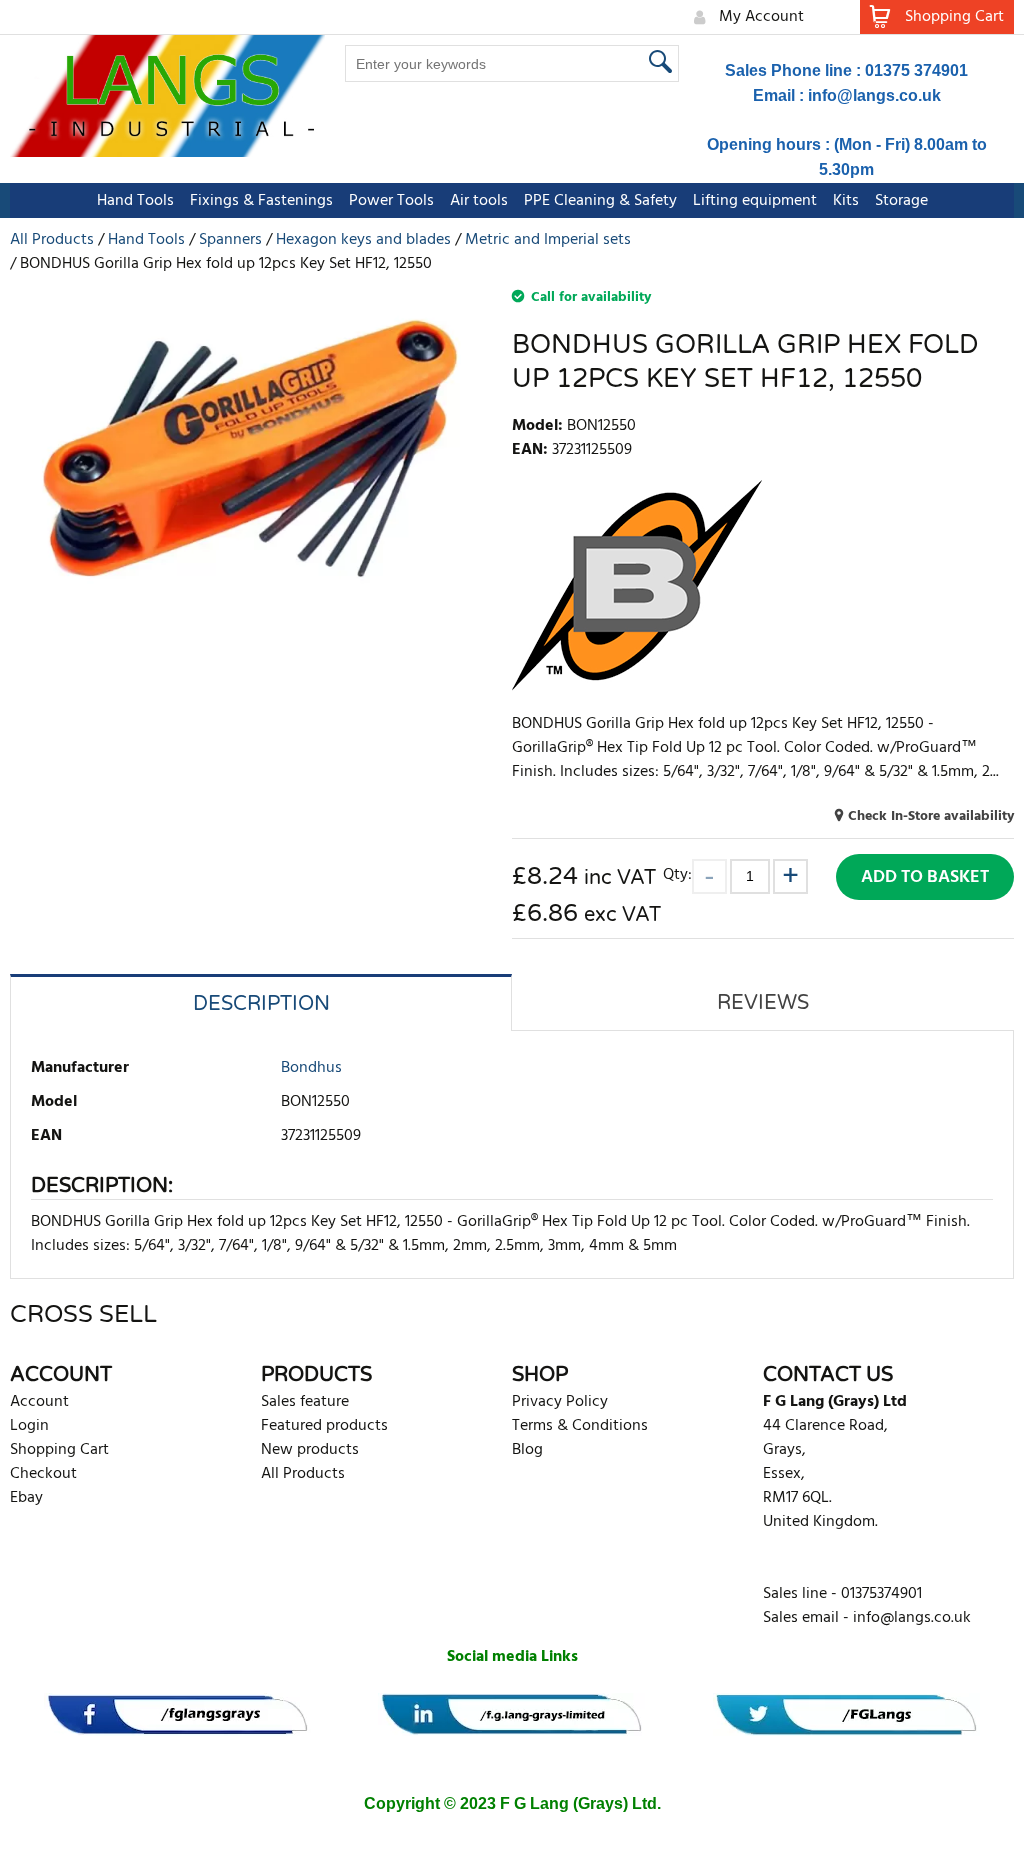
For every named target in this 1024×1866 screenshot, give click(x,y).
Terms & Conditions (580, 1426)
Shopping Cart (59, 1450)
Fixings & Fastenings (261, 201)
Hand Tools (135, 201)
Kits (846, 201)
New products (310, 1450)
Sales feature (305, 1402)
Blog (527, 1450)
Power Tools (391, 201)
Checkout (43, 1474)
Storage (901, 201)
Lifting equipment (755, 201)
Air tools (479, 201)
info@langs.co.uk (874, 95)
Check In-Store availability (931, 816)
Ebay (26, 1498)
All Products (303, 1474)
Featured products (324, 1426)
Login (29, 1426)
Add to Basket (925, 877)
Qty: (677, 874)
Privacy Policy (560, 1402)
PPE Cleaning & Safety (600, 201)
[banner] (177, 1714)
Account (39, 1402)
